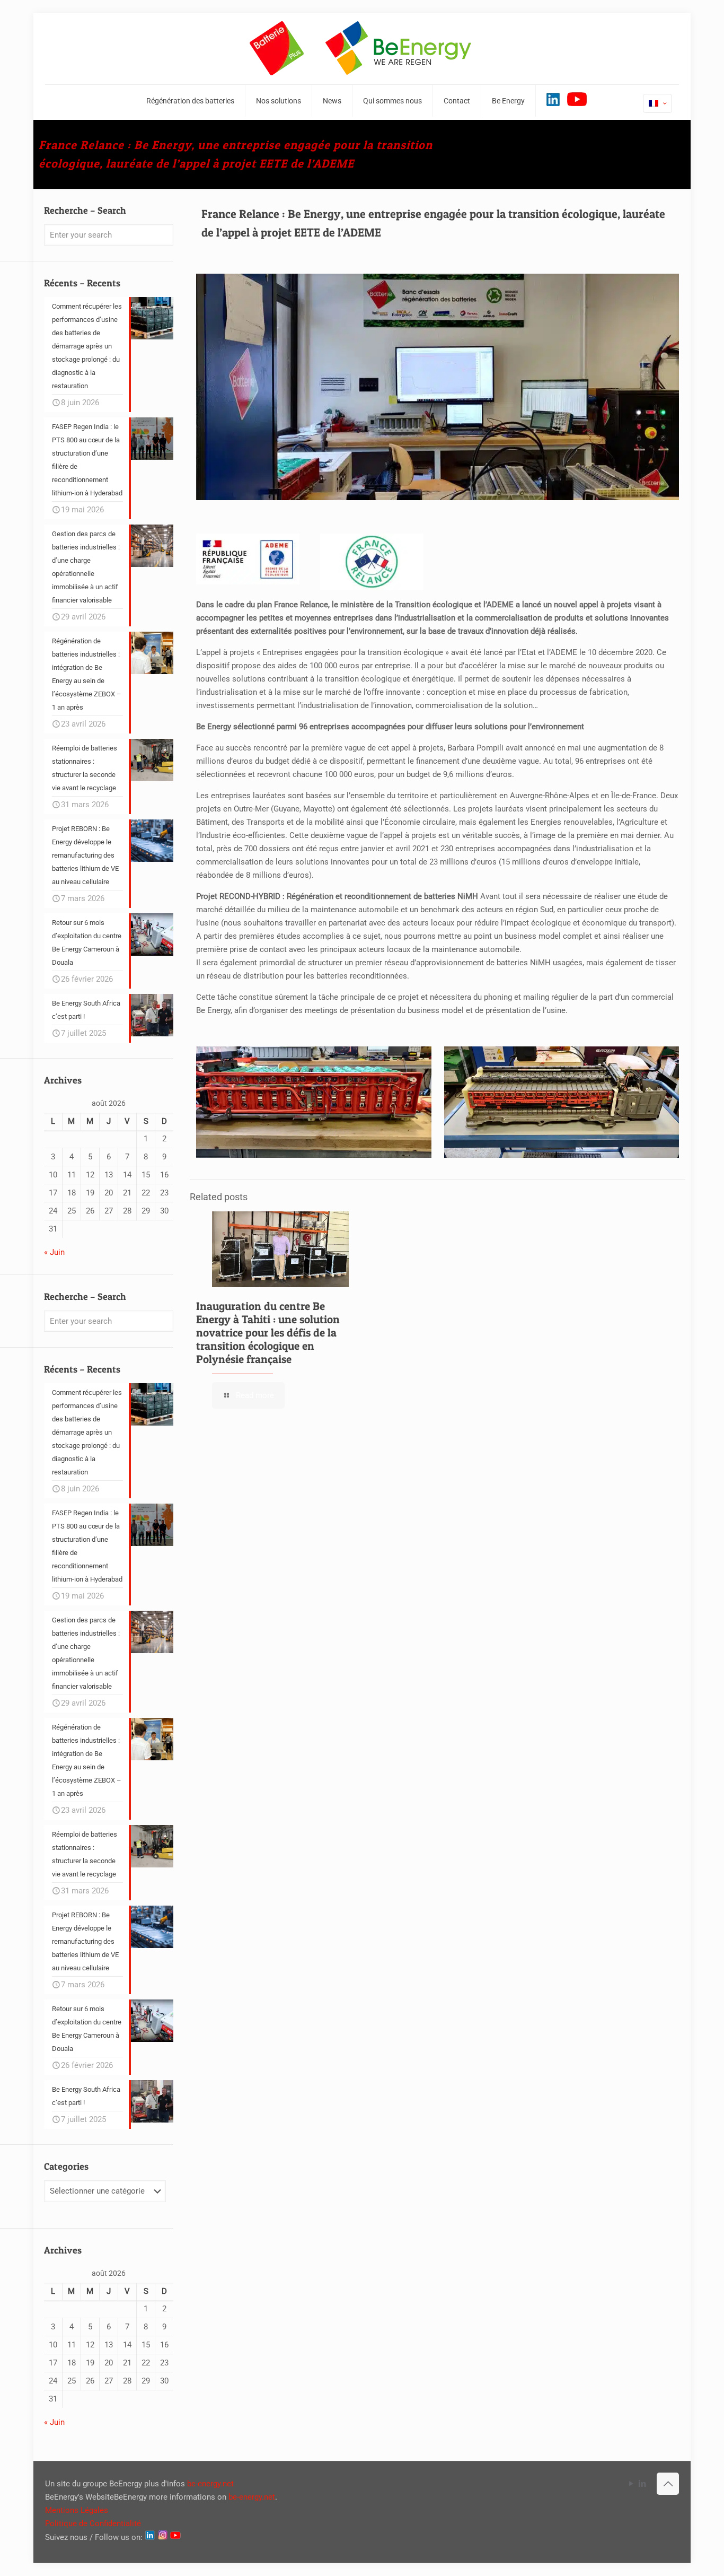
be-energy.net (210, 2484)
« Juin (54, 1252)
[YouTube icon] (631, 2484)
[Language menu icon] (657, 103)
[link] (314, 1102)
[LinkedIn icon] (642, 2484)
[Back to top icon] (668, 2484)
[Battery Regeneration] (362, 49)
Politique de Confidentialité (93, 2523)
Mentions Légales (77, 2510)
